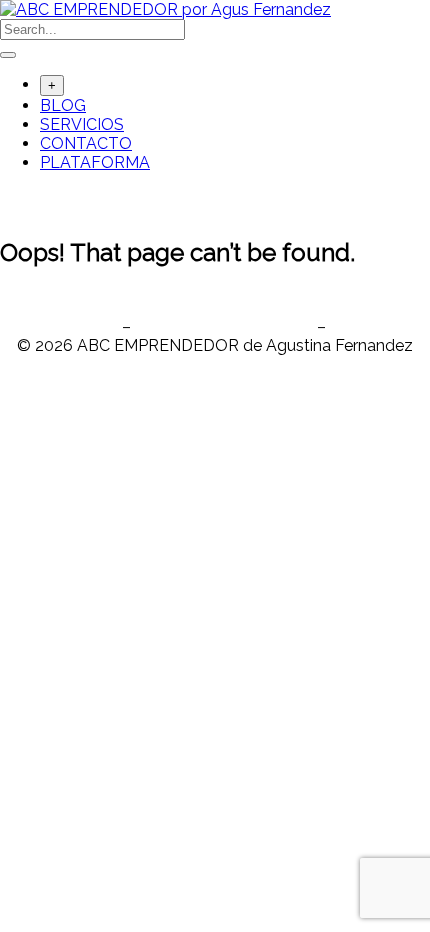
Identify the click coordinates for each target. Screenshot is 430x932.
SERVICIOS (82, 124)
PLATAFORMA (95, 162)
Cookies (359, 326)
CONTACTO (86, 143)
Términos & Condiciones (224, 326)
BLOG (63, 105)
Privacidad (79, 326)
